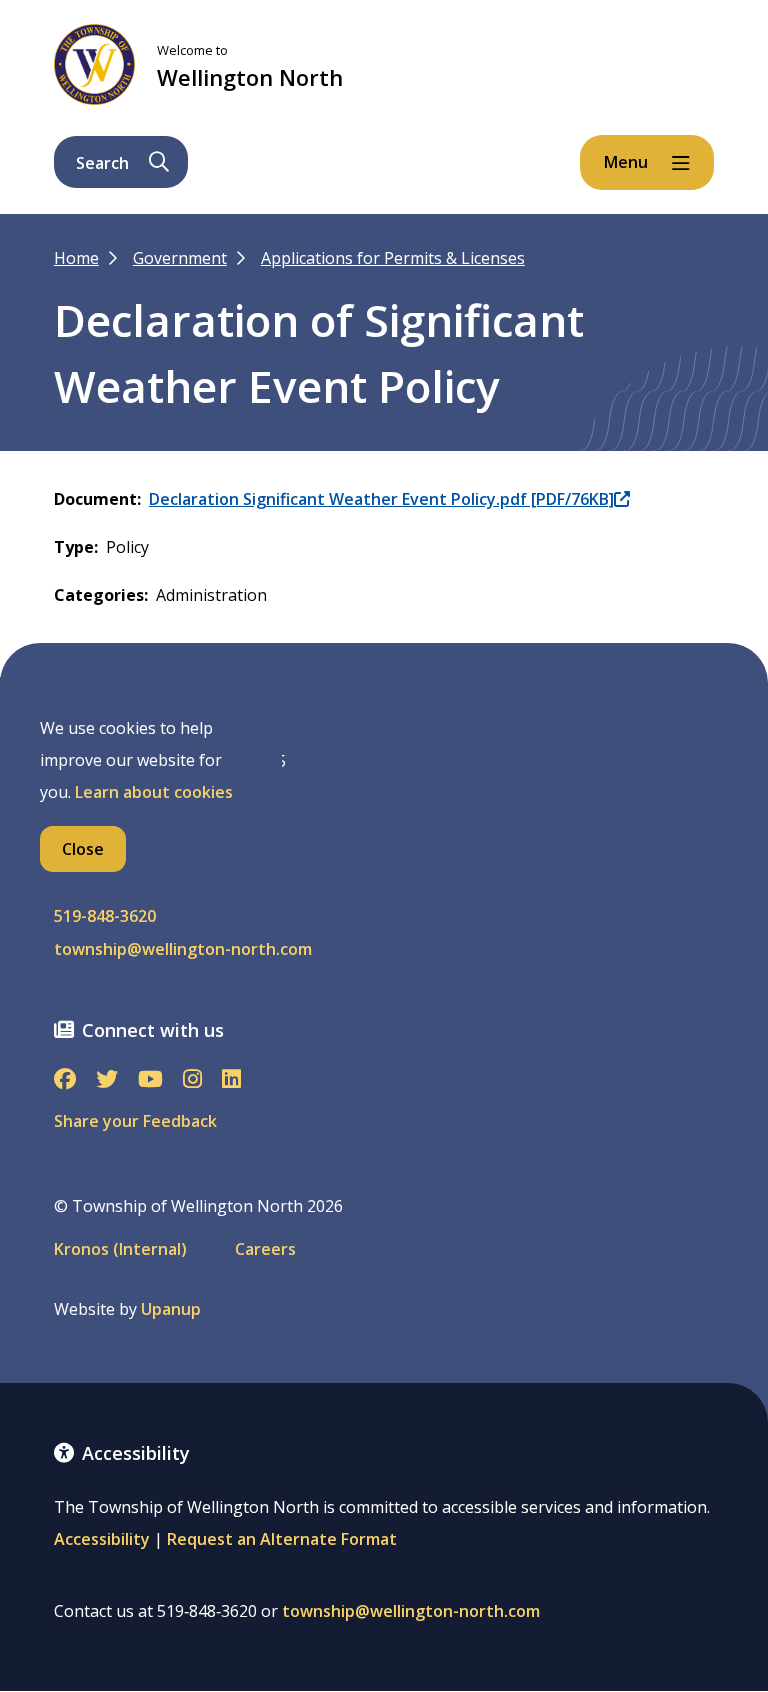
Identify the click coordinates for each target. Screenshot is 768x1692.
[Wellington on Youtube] (150, 1080)
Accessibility (102, 1539)
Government (180, 258)
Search (102, 163)
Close (83, 849)
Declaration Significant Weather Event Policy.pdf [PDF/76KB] (381, 499)
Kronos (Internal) (120, 1249)
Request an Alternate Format (282, 1539)
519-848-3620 (105, 916)
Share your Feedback (135, 1121)
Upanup (171, 1309)
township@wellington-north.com (183, 949)
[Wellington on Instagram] (192, 1080)
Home (76, 258)
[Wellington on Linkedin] (231, 1080)
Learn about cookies (154, 792)
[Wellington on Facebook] (65, 1080)
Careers (265, 1249)
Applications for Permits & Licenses (393, 258)
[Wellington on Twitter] (107, 1080)
